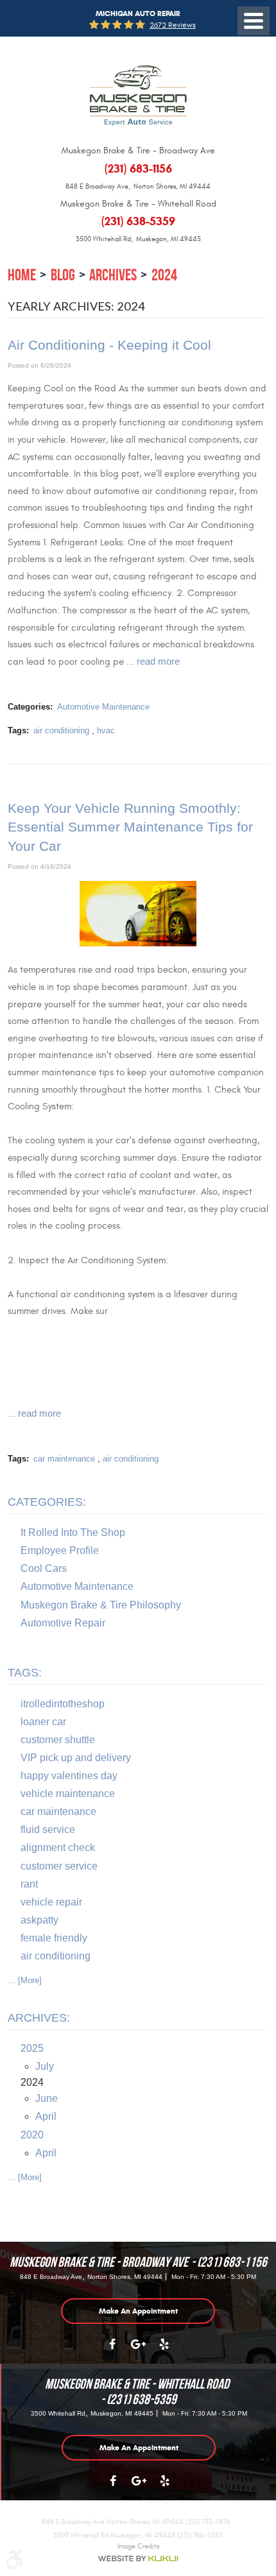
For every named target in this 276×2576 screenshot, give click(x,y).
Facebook (112, 2351)
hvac (106, 730)
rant (29, 1884)
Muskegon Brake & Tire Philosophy (101, 1605)
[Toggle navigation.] (254, 21)
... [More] (25, 1980)
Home (22, 275)
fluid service (48, 1830)
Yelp (164, 2351)
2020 (32, 2135)
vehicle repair (51, 1902)
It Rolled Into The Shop (73, 1532)
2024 (164, 275)
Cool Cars (44, 1568)
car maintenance (64, 1459)
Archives (113, 275)
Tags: (25, 1673)
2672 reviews (173, 25)
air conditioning (61, 730)
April (46, 2116)
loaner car (43, 1722)
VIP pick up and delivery (76, 1758)
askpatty (39, 1920)
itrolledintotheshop (63, 1704)
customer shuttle (58, 1740)
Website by (138, 2559)
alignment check (58, 1847)
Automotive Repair (63, 1623)
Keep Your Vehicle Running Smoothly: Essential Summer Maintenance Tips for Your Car (130, 827)
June (47, 2098)
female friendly (54, 1938)
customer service (59, 1866)
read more (158, 661)
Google (138, 2351)
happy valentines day (69, 1776)
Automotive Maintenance (103, 707)
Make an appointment (138, 2311)
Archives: (39, 2018)
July (45, 2066)
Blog (63, 275)
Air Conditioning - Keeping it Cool (109, 345)
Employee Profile (60, 1550)
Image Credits (138, 2546)
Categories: (47, 1502)
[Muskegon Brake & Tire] (138, 96)
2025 (32, 2048)
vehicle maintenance (68, 1794)
